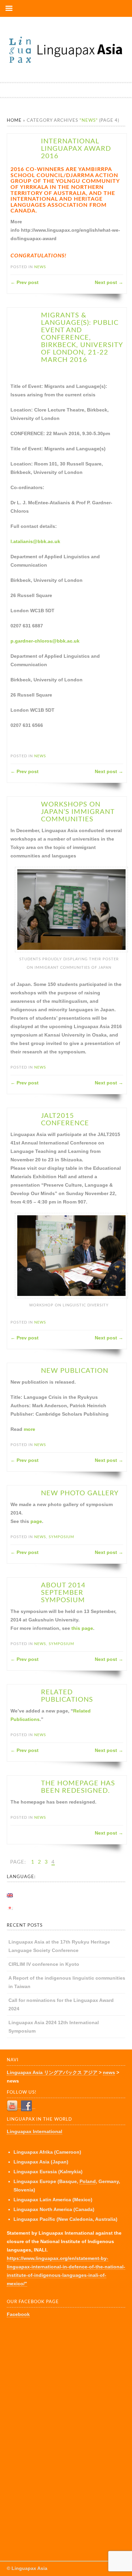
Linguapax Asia (29, 2568)
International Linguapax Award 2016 (76, 149)
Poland (88, 2181)
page (36, 1521)
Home (14, 121)
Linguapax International (35, 2131)
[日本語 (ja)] (13, 1908)
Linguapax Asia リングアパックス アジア (52, 2072)
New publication (75, 1371)
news (40, 267)
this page (82, 1628)
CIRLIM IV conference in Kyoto (44, 1964)
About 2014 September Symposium (63, 1593)
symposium (61, 1537)
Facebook (18, 2314)
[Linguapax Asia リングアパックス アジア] (66, 64)
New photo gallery (80, 1493)
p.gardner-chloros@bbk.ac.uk (45, 641)
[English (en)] (13, 1895)
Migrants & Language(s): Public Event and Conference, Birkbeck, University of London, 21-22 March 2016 (82, 338)
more (29, 1429)
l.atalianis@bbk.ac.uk (35, 541)
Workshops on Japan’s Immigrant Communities (78, 812)
